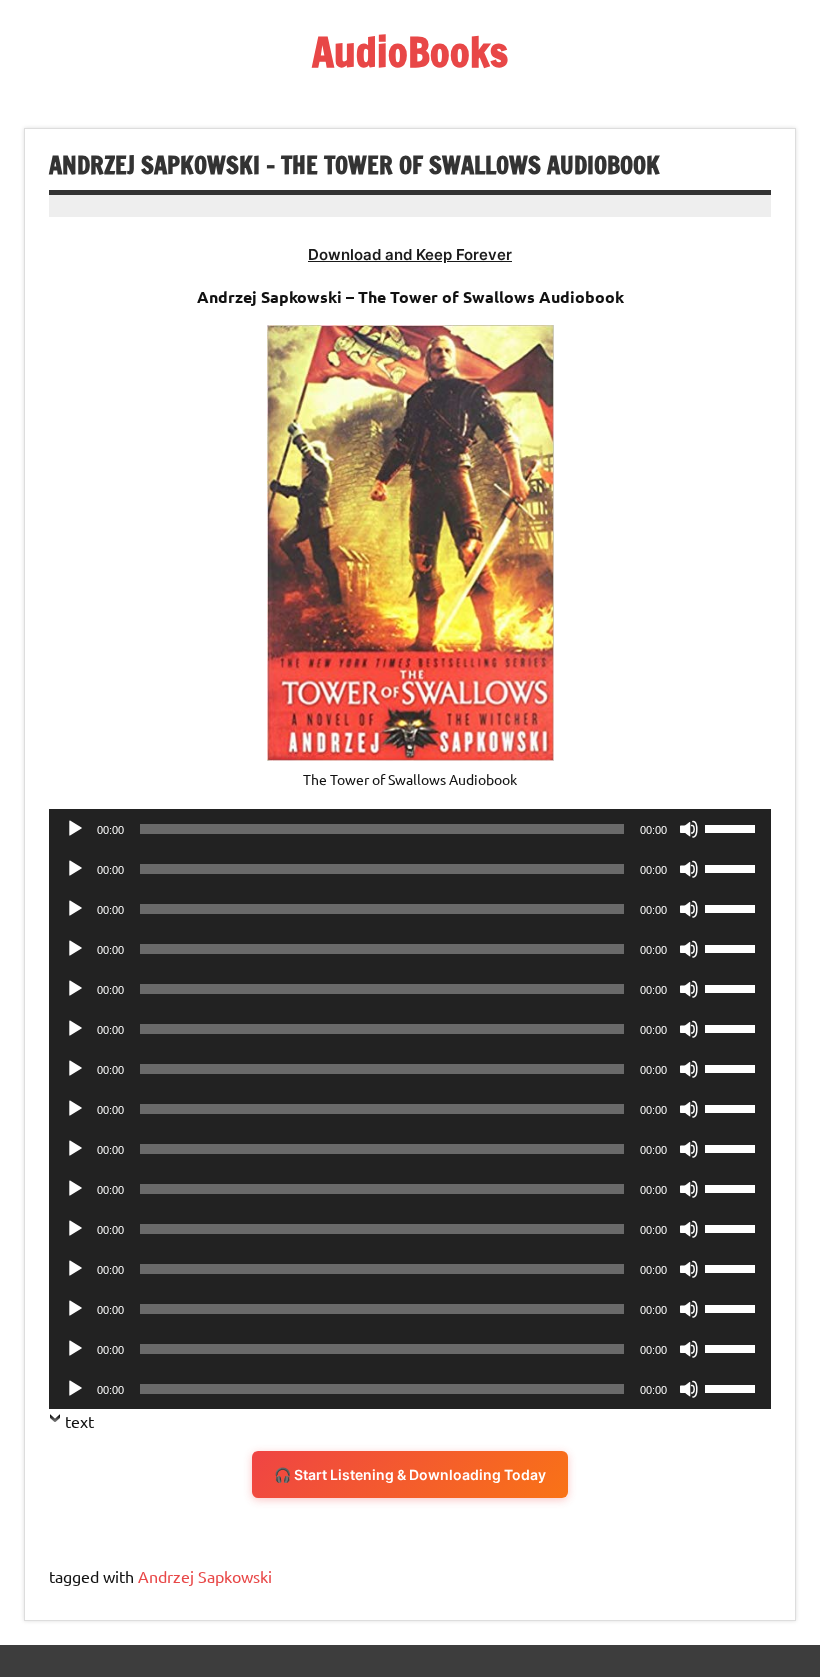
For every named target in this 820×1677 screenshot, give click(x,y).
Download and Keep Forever (410, 254)
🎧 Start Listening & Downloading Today (410, 1474)
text (79, 1421)
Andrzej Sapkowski (205, 1576)
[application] (410, 829)
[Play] (75, 829)
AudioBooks (410, 51)
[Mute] (689, 829)
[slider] (733, 827)
